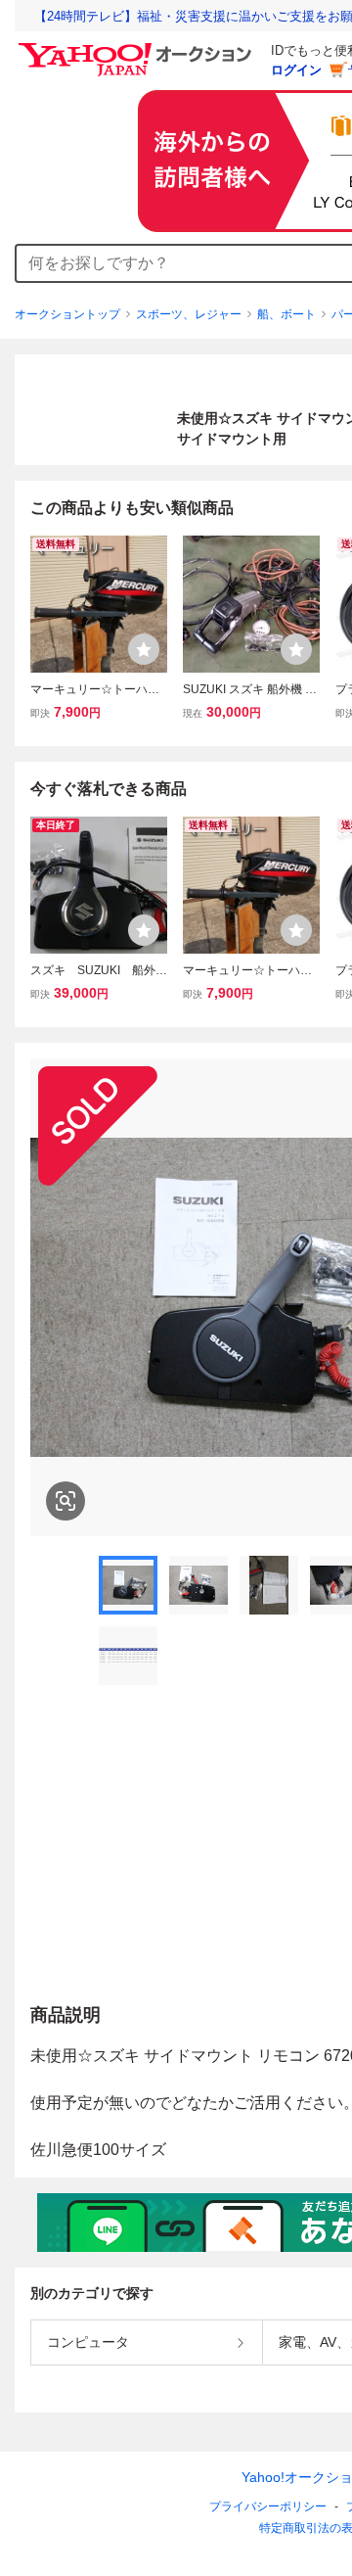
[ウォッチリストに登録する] (144, 649)
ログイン (296, 70)
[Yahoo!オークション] (138, 48)
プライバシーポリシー (268, 2506)
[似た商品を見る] (66, 1501)
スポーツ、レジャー (189, 314)
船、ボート (286, 314)
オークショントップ (67, 314)
